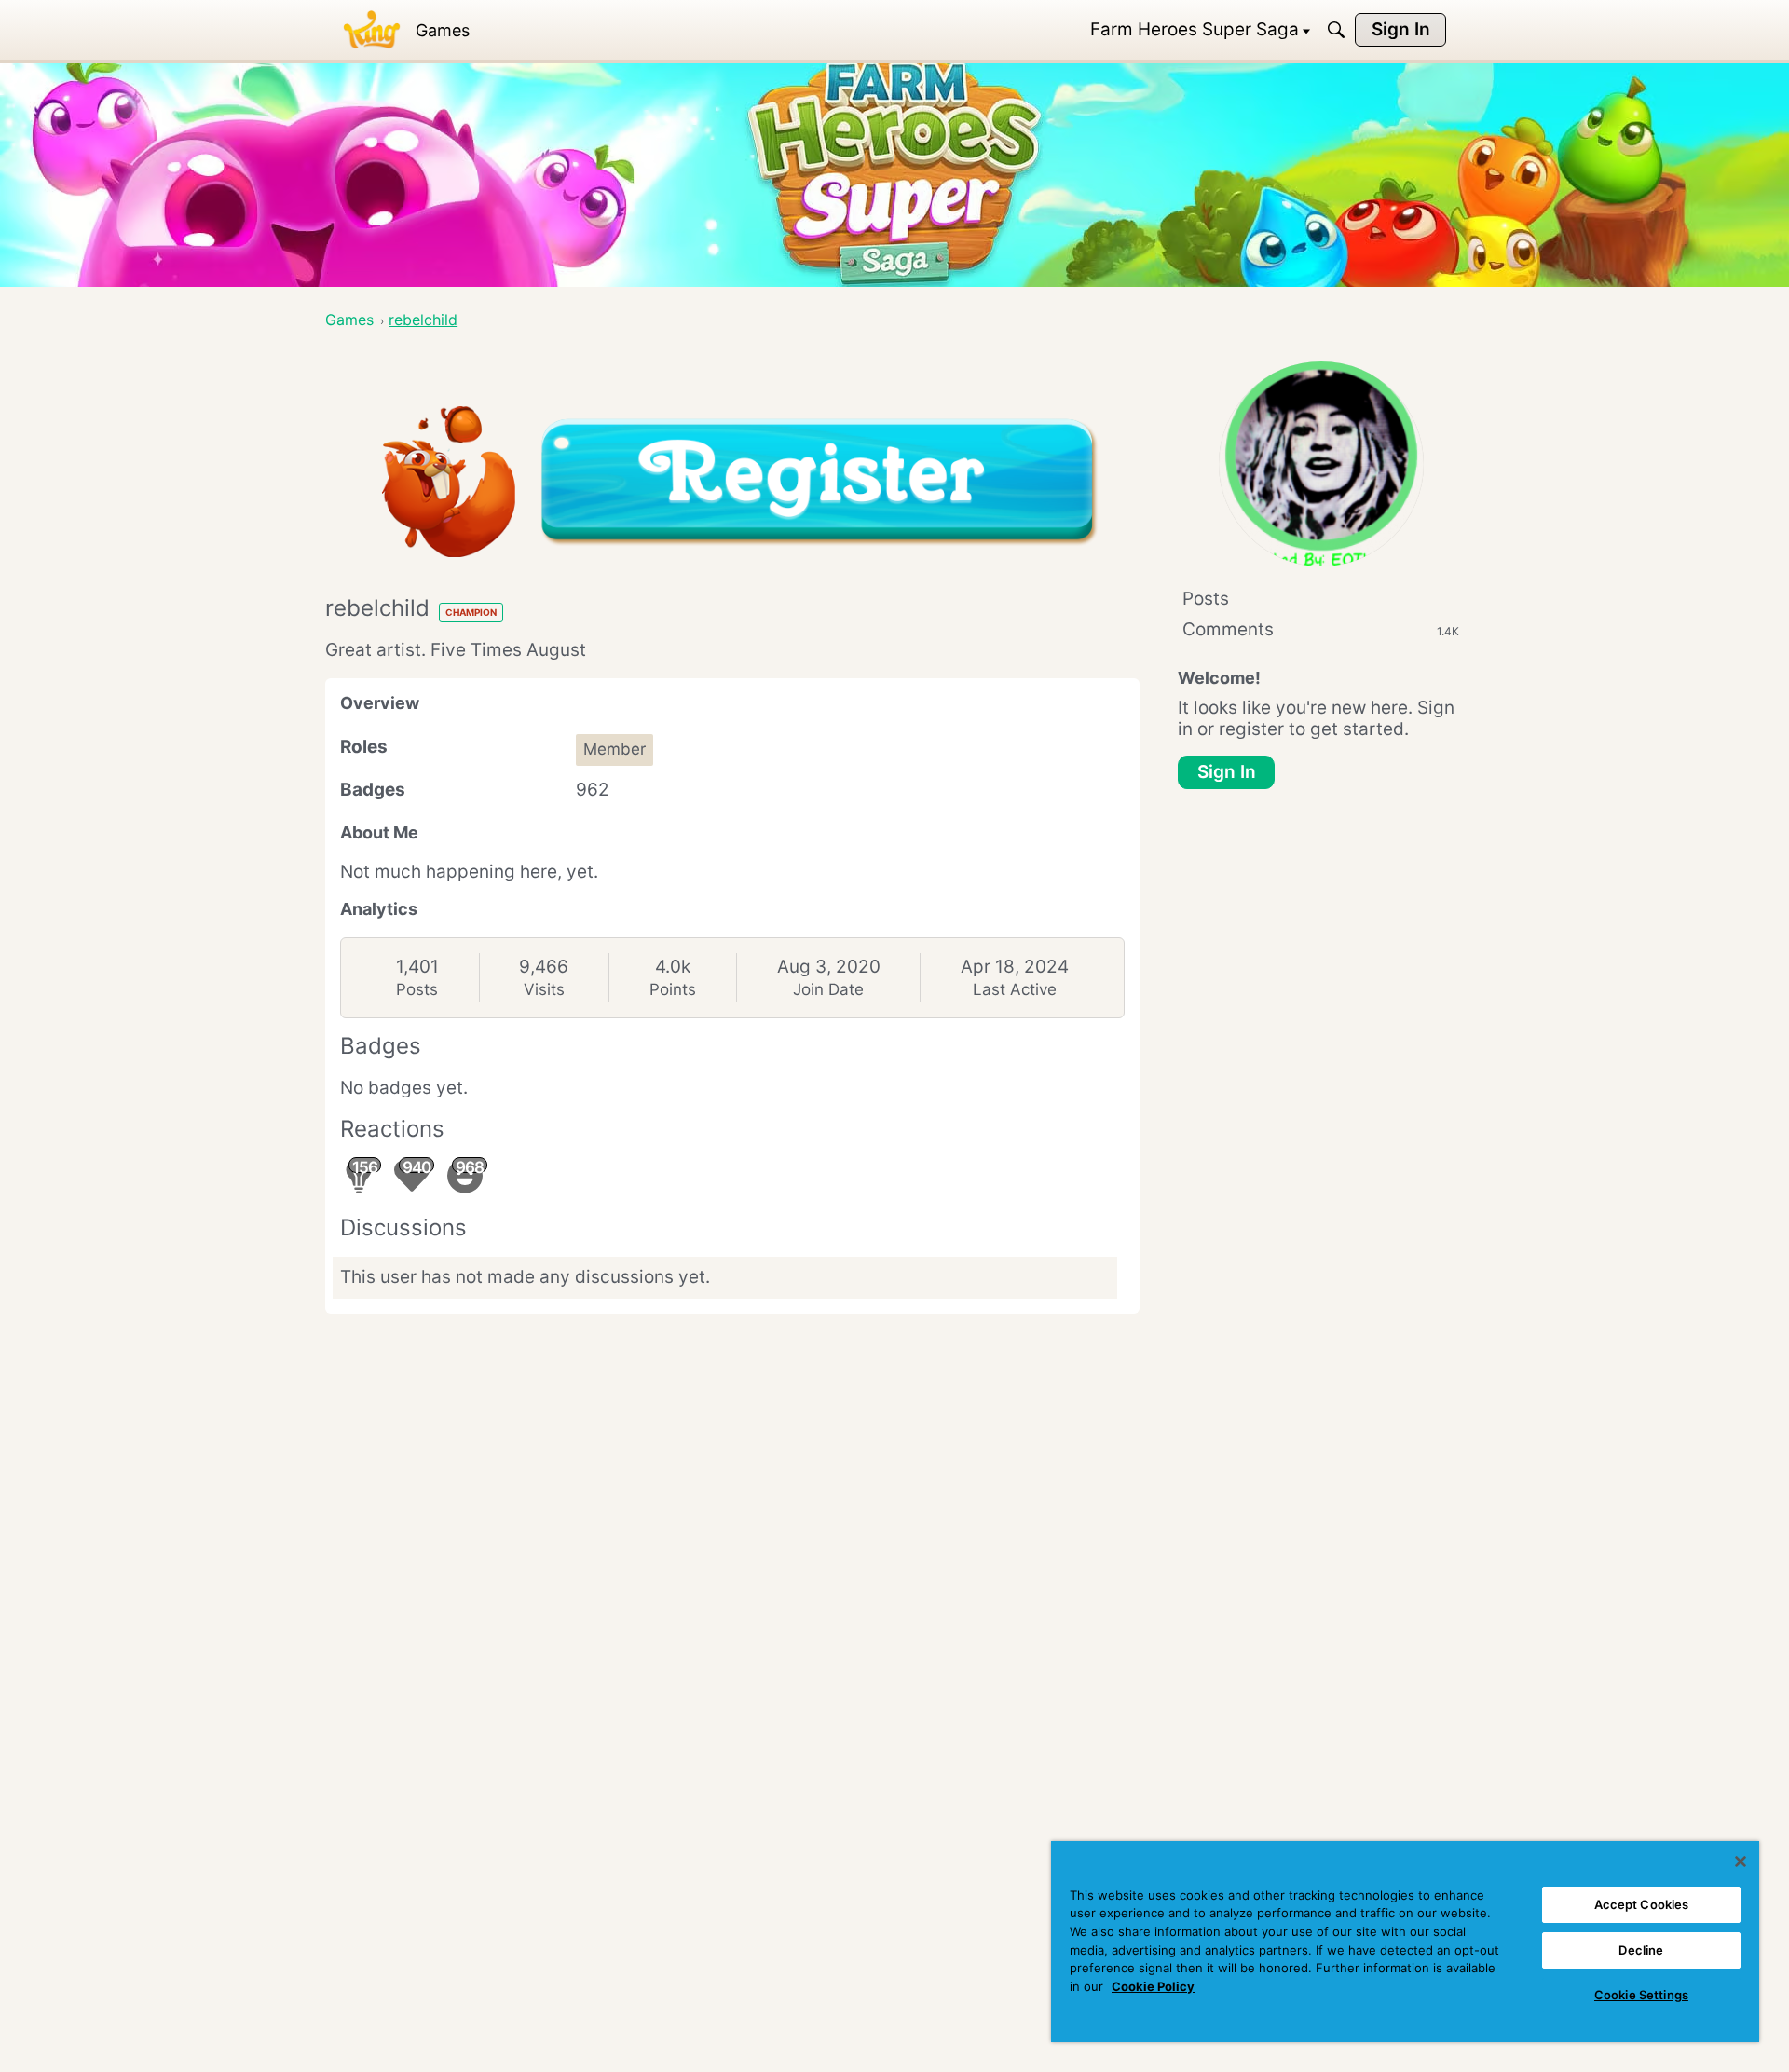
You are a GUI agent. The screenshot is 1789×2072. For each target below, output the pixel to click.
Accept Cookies (1642, 1904)
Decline (1641, 1950)
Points (673, 989)
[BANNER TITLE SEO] (372, 30)
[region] (1405, 1942)
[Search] (1336, 30)
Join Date (828, 989)
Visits (544, 989)
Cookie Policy (1153, 1986)
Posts (417, 989)
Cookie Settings (1641, 1995)
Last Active (1015, 989)
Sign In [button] (1227, 772)
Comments (1321, 629)
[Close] (1741, 1861)
